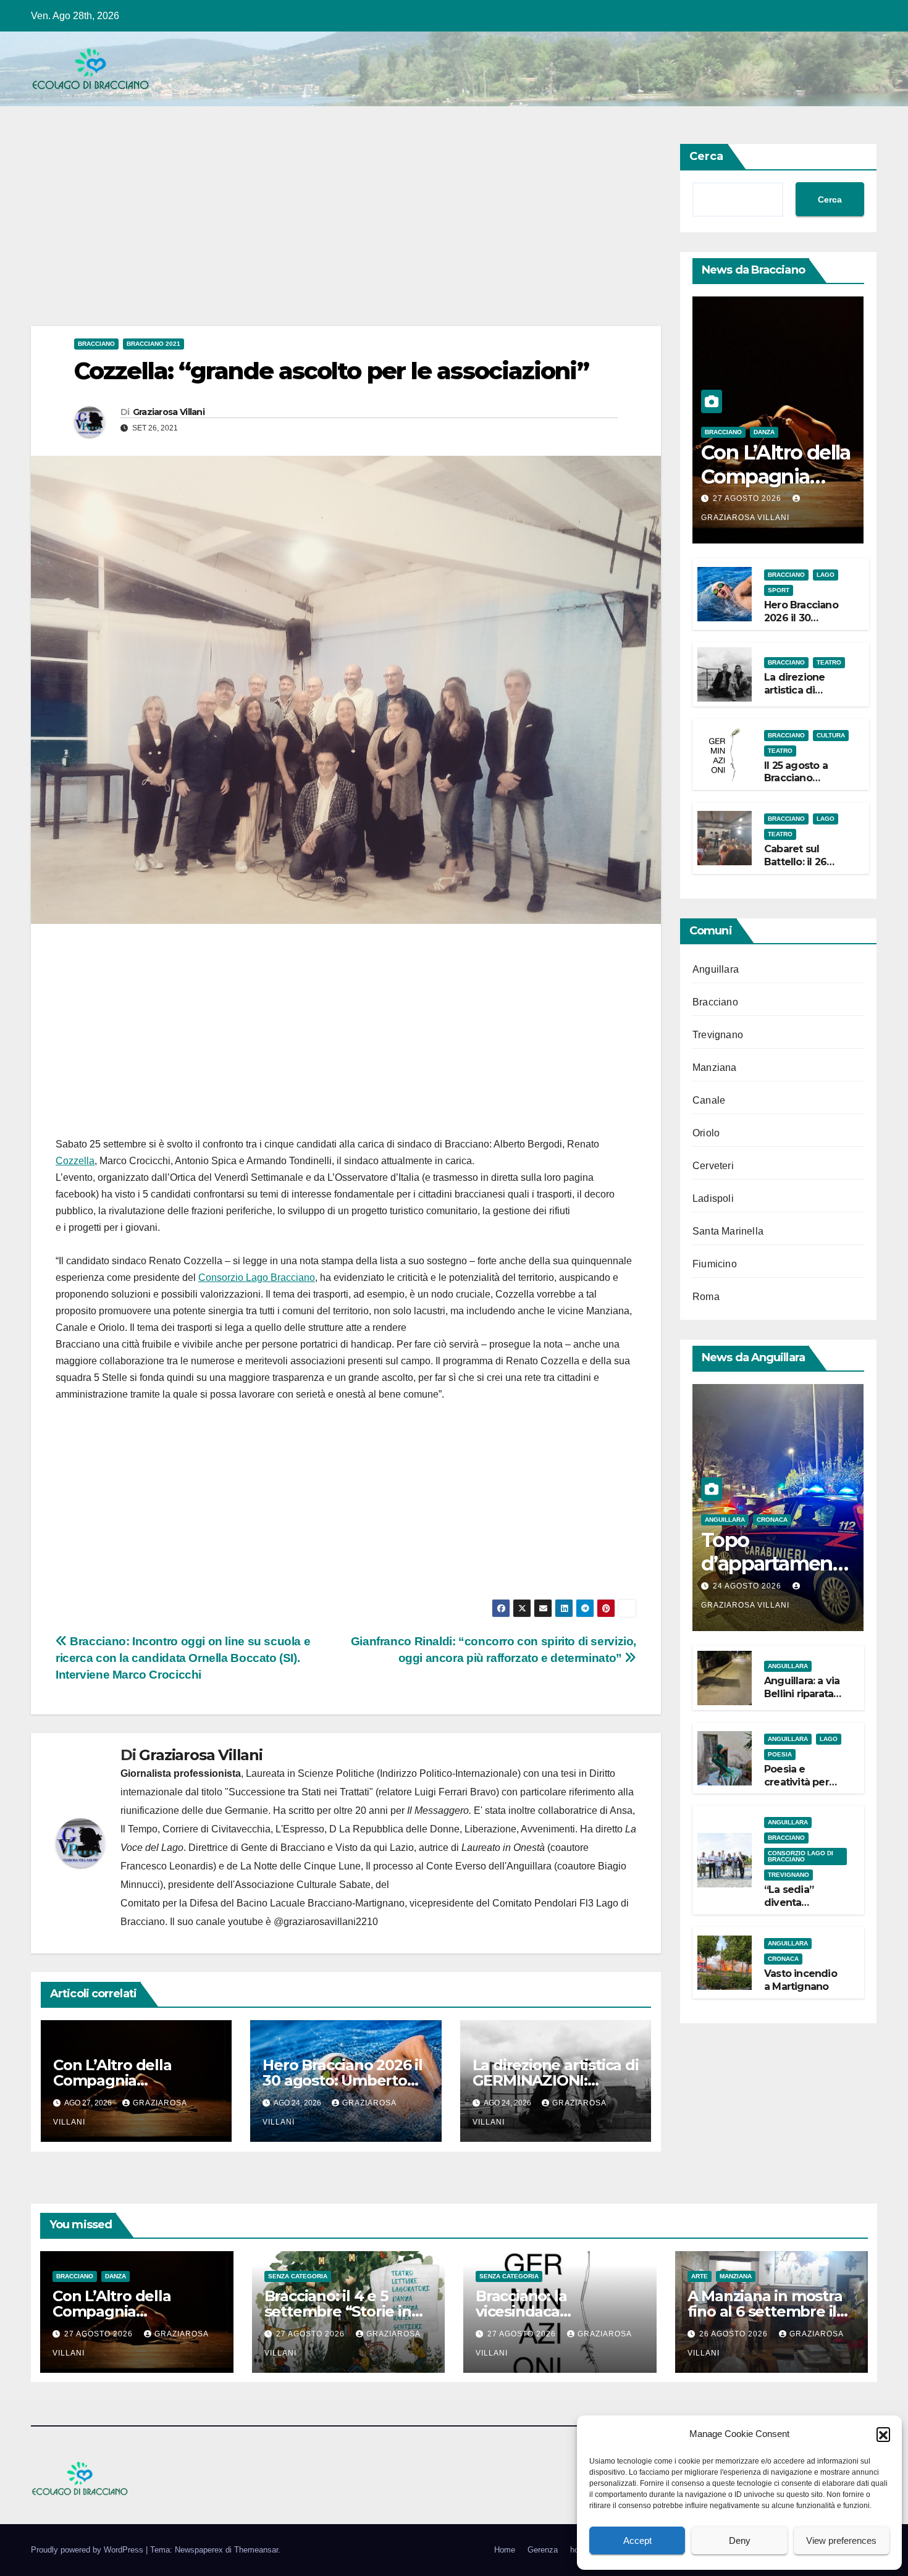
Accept (637, 2540)
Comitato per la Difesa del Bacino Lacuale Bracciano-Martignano (263, 1903)
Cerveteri (713, 1166)
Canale (709, 1100)
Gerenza (543, 2550)
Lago (826, 575)
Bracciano (96, 344)
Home (505, 2550)
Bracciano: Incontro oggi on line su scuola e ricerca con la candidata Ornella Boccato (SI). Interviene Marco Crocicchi (183, 1658)
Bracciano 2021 (153, 344)
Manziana (715, 1068)
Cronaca (772, 1520)
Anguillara (716, 969)
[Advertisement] (346, 235)
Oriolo (706, 1133)
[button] (883, 2434)
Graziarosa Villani (169, 412)
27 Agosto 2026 (748, 498)
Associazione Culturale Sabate (303, 1885)
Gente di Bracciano (283, 1848)
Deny (740, 2540)
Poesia (780, 1754)
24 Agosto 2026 (748, 1586)
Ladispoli (713, 1198)
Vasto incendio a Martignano (801, 1980)
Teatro (829, 662)
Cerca (706, 156)
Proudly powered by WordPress (88, 2550)
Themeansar (256, 2550)
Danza (764, 432)
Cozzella (75, 1161)
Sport (779, 590)
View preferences (841, 2540)
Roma (706, 1297)
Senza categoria (298, 2276)
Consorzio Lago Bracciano (257, 1278)
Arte (700, 2276)
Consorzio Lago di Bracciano (801, 1856)
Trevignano (718, 1035)
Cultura (831, 735)
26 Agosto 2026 (735, 2334)
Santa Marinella (728, 1231)
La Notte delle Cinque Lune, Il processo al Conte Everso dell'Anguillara (396, 1866)
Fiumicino (715, 1264)
